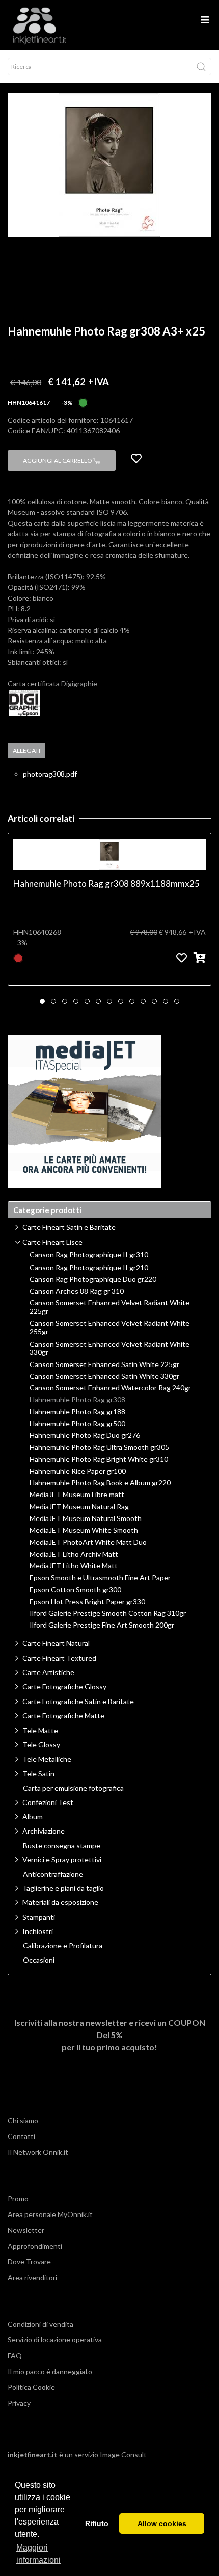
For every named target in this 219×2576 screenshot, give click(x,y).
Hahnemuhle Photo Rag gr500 (77, 1424)
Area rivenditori (32, 2277)
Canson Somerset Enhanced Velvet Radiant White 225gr (109, 1307)
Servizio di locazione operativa (55, 2340)
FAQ (15, 2355)
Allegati (26, 750)
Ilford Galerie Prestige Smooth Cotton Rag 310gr (108, 1613)
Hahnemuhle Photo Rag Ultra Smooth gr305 (99, 1447)
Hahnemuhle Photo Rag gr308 (77, 1400)
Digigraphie (79, 684)
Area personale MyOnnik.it (50, 2214)
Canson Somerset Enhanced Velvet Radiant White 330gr (109, 1348)
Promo (18, 2198)
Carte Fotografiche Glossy (64, 1686)
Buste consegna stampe (62, 1846)
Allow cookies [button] (162, 2523)
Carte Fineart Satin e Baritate (69, 1227)
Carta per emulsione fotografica (73, 1788)
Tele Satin (38, 1774)
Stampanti (39, 1917)
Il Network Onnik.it (38, 2152)
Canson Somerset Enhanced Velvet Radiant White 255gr (109, 1328)
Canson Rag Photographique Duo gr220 (93, 1279)
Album (33, 1817)
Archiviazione (44, 1831)
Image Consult (123, 2454)
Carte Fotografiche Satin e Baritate (78, 1701)
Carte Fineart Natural (56, 1643)
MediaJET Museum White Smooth (84, 1530)
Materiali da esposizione (60, 1902)
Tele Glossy (41, 1745)
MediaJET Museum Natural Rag (79, 1507)
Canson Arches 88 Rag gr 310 (77, 1291)
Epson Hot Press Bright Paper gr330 (87, 1602)
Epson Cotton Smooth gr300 (75, 1590)
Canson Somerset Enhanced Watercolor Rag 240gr (110, 1388)
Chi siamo (23, 2120)
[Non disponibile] (18, 957)
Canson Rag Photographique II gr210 (89, 1268)
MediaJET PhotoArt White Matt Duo (88, 1542)
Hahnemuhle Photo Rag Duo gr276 (85, 1435)
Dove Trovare (29, 2262)
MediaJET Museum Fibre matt (77, 1495)
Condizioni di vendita (40, 2324)
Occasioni (39, 1960)
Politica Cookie (31, 2387)
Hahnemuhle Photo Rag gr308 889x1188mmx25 (106, 883)
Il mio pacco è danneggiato (50, 2371)
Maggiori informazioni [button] (38, 2554)
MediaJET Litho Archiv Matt (74, 1554)
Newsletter (26, 2230)
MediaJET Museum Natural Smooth (86, 1518)
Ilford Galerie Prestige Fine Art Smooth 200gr (102, 1625)
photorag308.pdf (50, 774)
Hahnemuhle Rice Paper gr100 (78, 1471)
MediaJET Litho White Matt (74, 1566)
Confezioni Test (48, 1802)
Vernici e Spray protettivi (62, 1859)
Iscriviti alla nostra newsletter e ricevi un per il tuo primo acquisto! (110, 2035)
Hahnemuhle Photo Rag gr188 (77, 1412)
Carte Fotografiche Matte (63, 1716)
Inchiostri (38, 1931)
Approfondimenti (35, 2246)
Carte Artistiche (48, 1672)
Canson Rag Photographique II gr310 (89, 1255)
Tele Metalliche (47, 1759)
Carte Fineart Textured (59, 1658)
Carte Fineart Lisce (52, 1242)
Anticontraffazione (53, 1874)
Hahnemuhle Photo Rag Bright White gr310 (99, 1459)
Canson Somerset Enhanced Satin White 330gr (104, 1376)
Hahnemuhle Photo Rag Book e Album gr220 (100, 1483)
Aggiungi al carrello (58, 461)
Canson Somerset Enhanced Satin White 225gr (104, 1364)
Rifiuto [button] (97, 2523)
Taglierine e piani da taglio (63, 1888)
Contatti (21, 2136)
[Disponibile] (83, 402)
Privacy (19, 2403)
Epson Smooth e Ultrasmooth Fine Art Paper (100, 1578)
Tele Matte (40, 1730)
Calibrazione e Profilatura (63, 1946)
